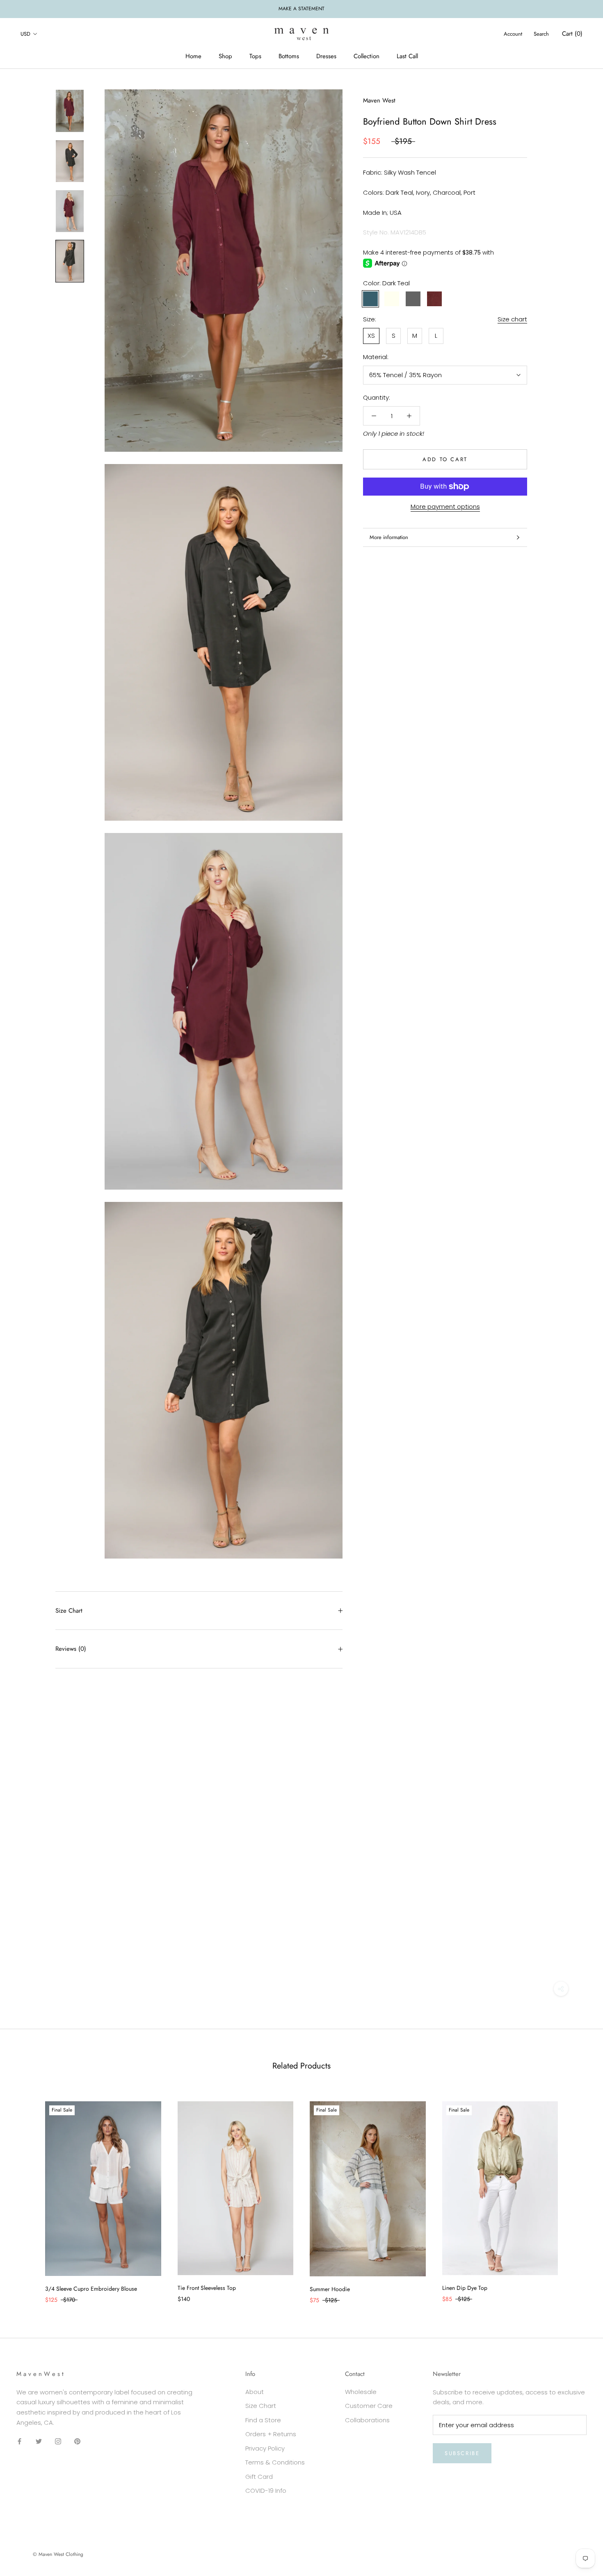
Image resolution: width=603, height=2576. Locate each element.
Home (193, 56)
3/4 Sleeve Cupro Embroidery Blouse (91, 2289)
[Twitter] (39, 2441)
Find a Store (263, 2420)
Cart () (572, 34)
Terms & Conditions (275, 2462)
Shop (225, 56)
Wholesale (361, 2392)
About (255, 2392)
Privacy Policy (265, 2448)
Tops (255, 56)
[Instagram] (58, 2441)
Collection (367, 56)
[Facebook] (19, 2441)
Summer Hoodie (330, 2289)
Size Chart (69, 1611)
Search (541, 34)
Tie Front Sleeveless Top (207, 2288)
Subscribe (462, 2453)
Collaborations (367, 2420)
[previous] (26, 2194)
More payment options (445, 506)
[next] (577, 2194)
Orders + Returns (271, 2434)
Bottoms (289, 56)
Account (513, 34)
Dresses (326, 56)
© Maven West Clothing (58, 2554)
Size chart (512, 319)
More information (389, 537)
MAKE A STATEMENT (301, 9)
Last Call (407, 56)
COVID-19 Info (266, 2491)
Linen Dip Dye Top (465, 2288)
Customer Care (369, 2406)
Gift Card (259, 2477)
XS (371, 336)
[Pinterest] (77, 2441)
